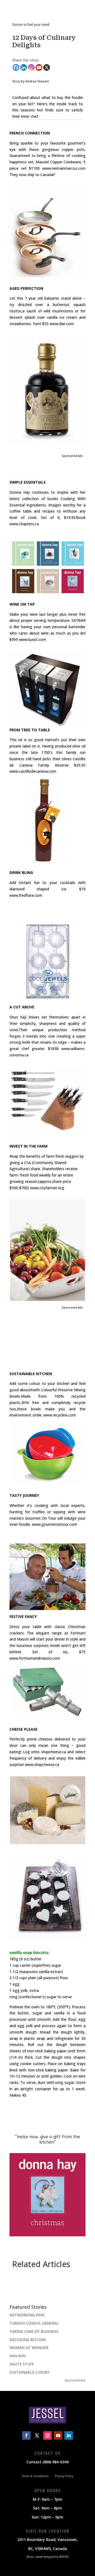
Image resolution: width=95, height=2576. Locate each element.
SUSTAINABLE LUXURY (29, 2372)
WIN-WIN (18, 2356)
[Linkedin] (24, 67)
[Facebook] (16, 67)
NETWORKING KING (27, 2315)
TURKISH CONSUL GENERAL (34, 2323)
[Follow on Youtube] (58, 2435)
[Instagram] (31, 67)
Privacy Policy (64, 2476)
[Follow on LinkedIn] (69, 2435)
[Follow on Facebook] (26, 2435)
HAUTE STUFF (22, 2364)
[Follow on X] (37, 2435)
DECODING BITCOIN (28, 2340)
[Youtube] (39, 67)
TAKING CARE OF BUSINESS (34, 2331)
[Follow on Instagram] (47, 2435)
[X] (47, 67)
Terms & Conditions (35, 2476)
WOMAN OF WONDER (29, 2348)
